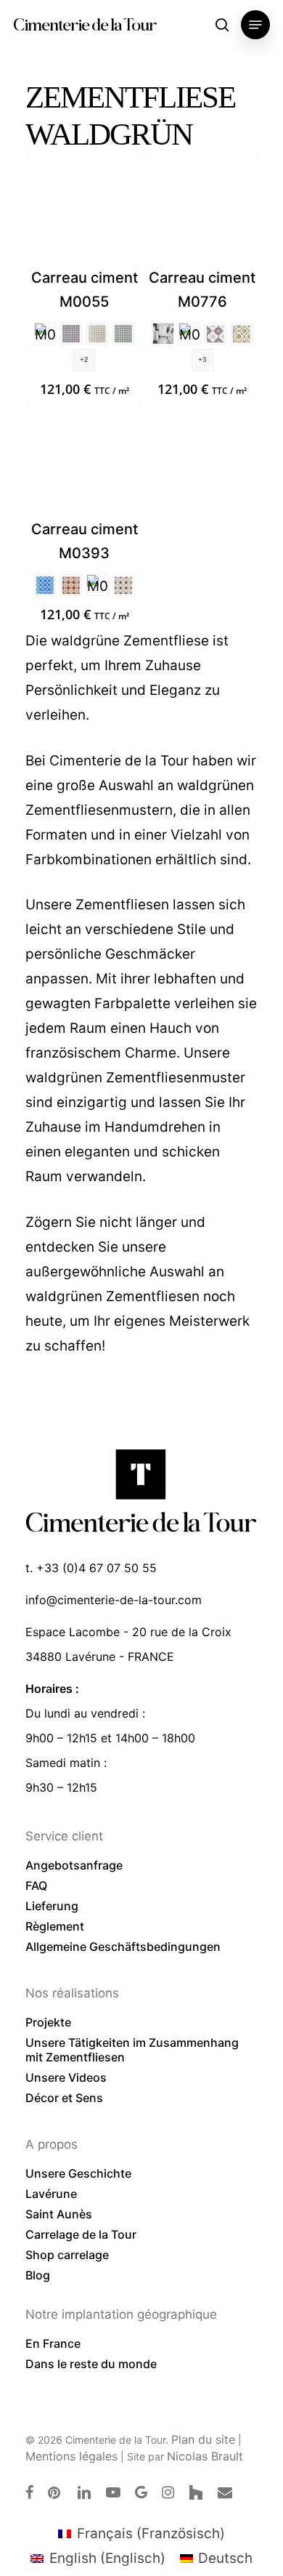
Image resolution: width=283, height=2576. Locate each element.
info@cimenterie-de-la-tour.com (114, 1600)
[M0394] (45, 585)
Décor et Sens (64, 2098)
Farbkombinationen (89, 860)
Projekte (48, 2022)
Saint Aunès (59, 2214)
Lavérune (51, 2194)
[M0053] (123, 334)
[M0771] (189, 334)
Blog (38, 2275)
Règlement (55, 1926)
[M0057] (71, 334)
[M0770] (163, 334)
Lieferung (52, 1906)
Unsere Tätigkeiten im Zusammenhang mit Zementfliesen (132, 2050)
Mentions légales (71, 2456)
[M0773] (216, 334)
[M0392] (71, 585)
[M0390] (97, 585)
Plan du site (203, 2439)
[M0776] (202, 209)
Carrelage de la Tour (81, 2234)
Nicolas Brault (205, 2456)
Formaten (56, 835)
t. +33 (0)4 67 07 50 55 (91, 1568)
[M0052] (97, 334)
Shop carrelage (67, 2255)
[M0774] (242, 334)
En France (53, 2343)
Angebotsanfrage (74, 1865)
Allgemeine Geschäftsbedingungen (123, 1947)
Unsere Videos (66, 2077)
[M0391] (123, 585)
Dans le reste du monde (91, 2364)
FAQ (36, 1885)
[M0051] (45, 334)
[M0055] (84, 209)
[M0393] (84, 461)
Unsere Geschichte (78, 2173)
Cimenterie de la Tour (85, 25)
